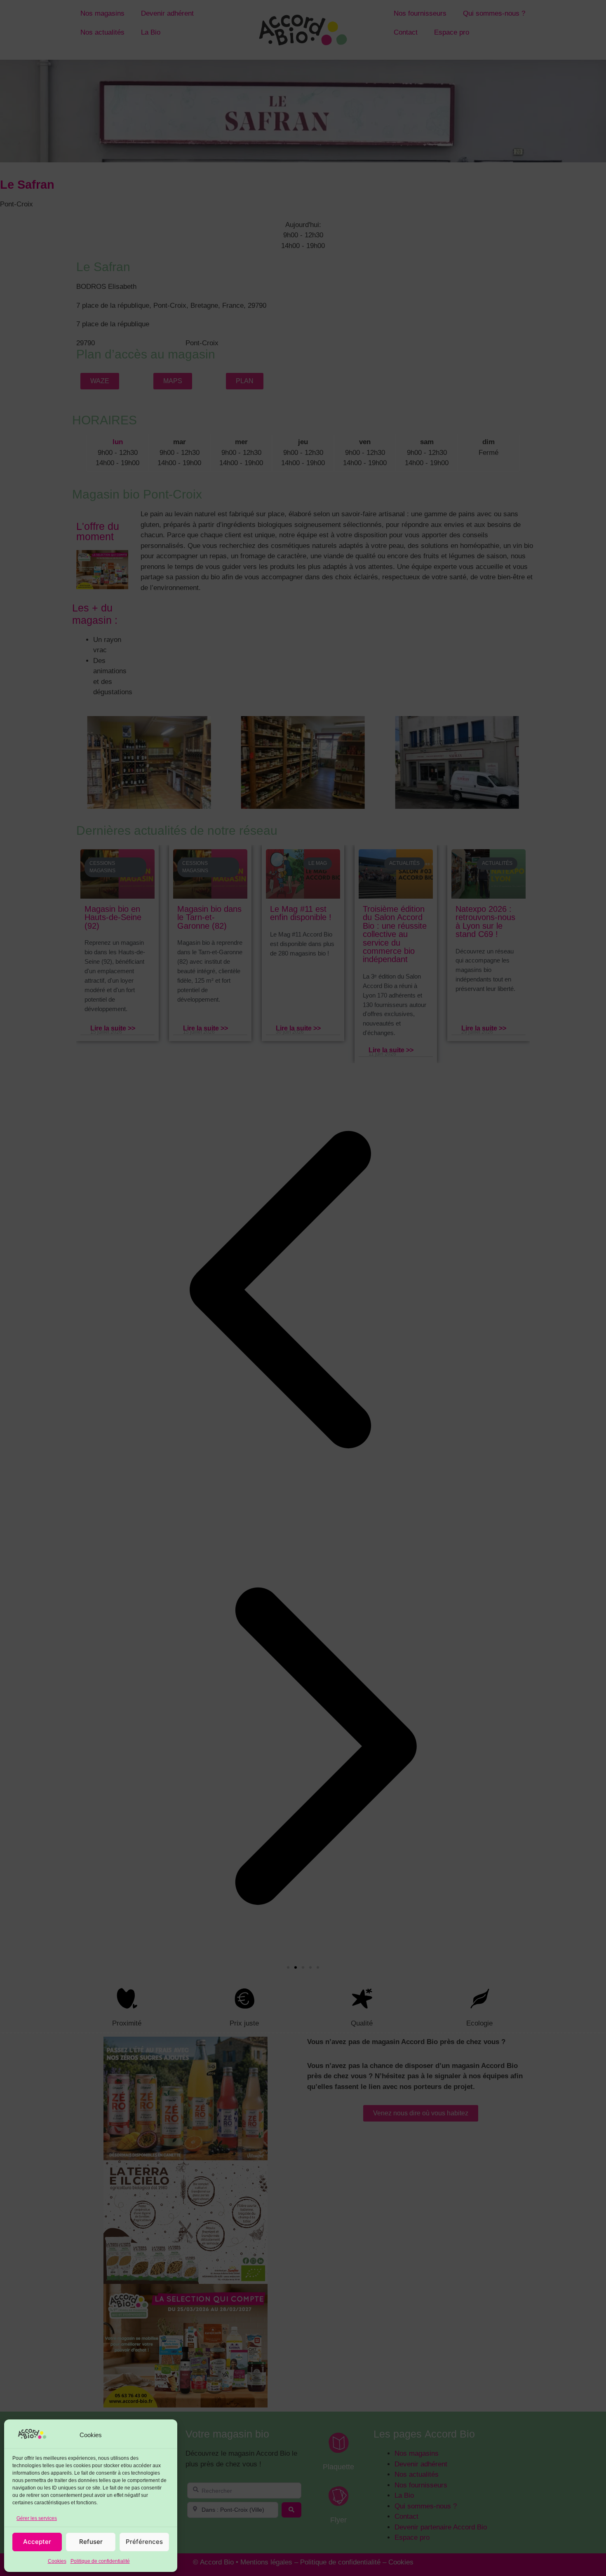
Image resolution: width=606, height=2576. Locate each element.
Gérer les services (37, 2518)
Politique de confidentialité (100, 2561)
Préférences (144, 2542)
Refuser (91, 2542)
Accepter (37, 2542)
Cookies (57, 2561)
